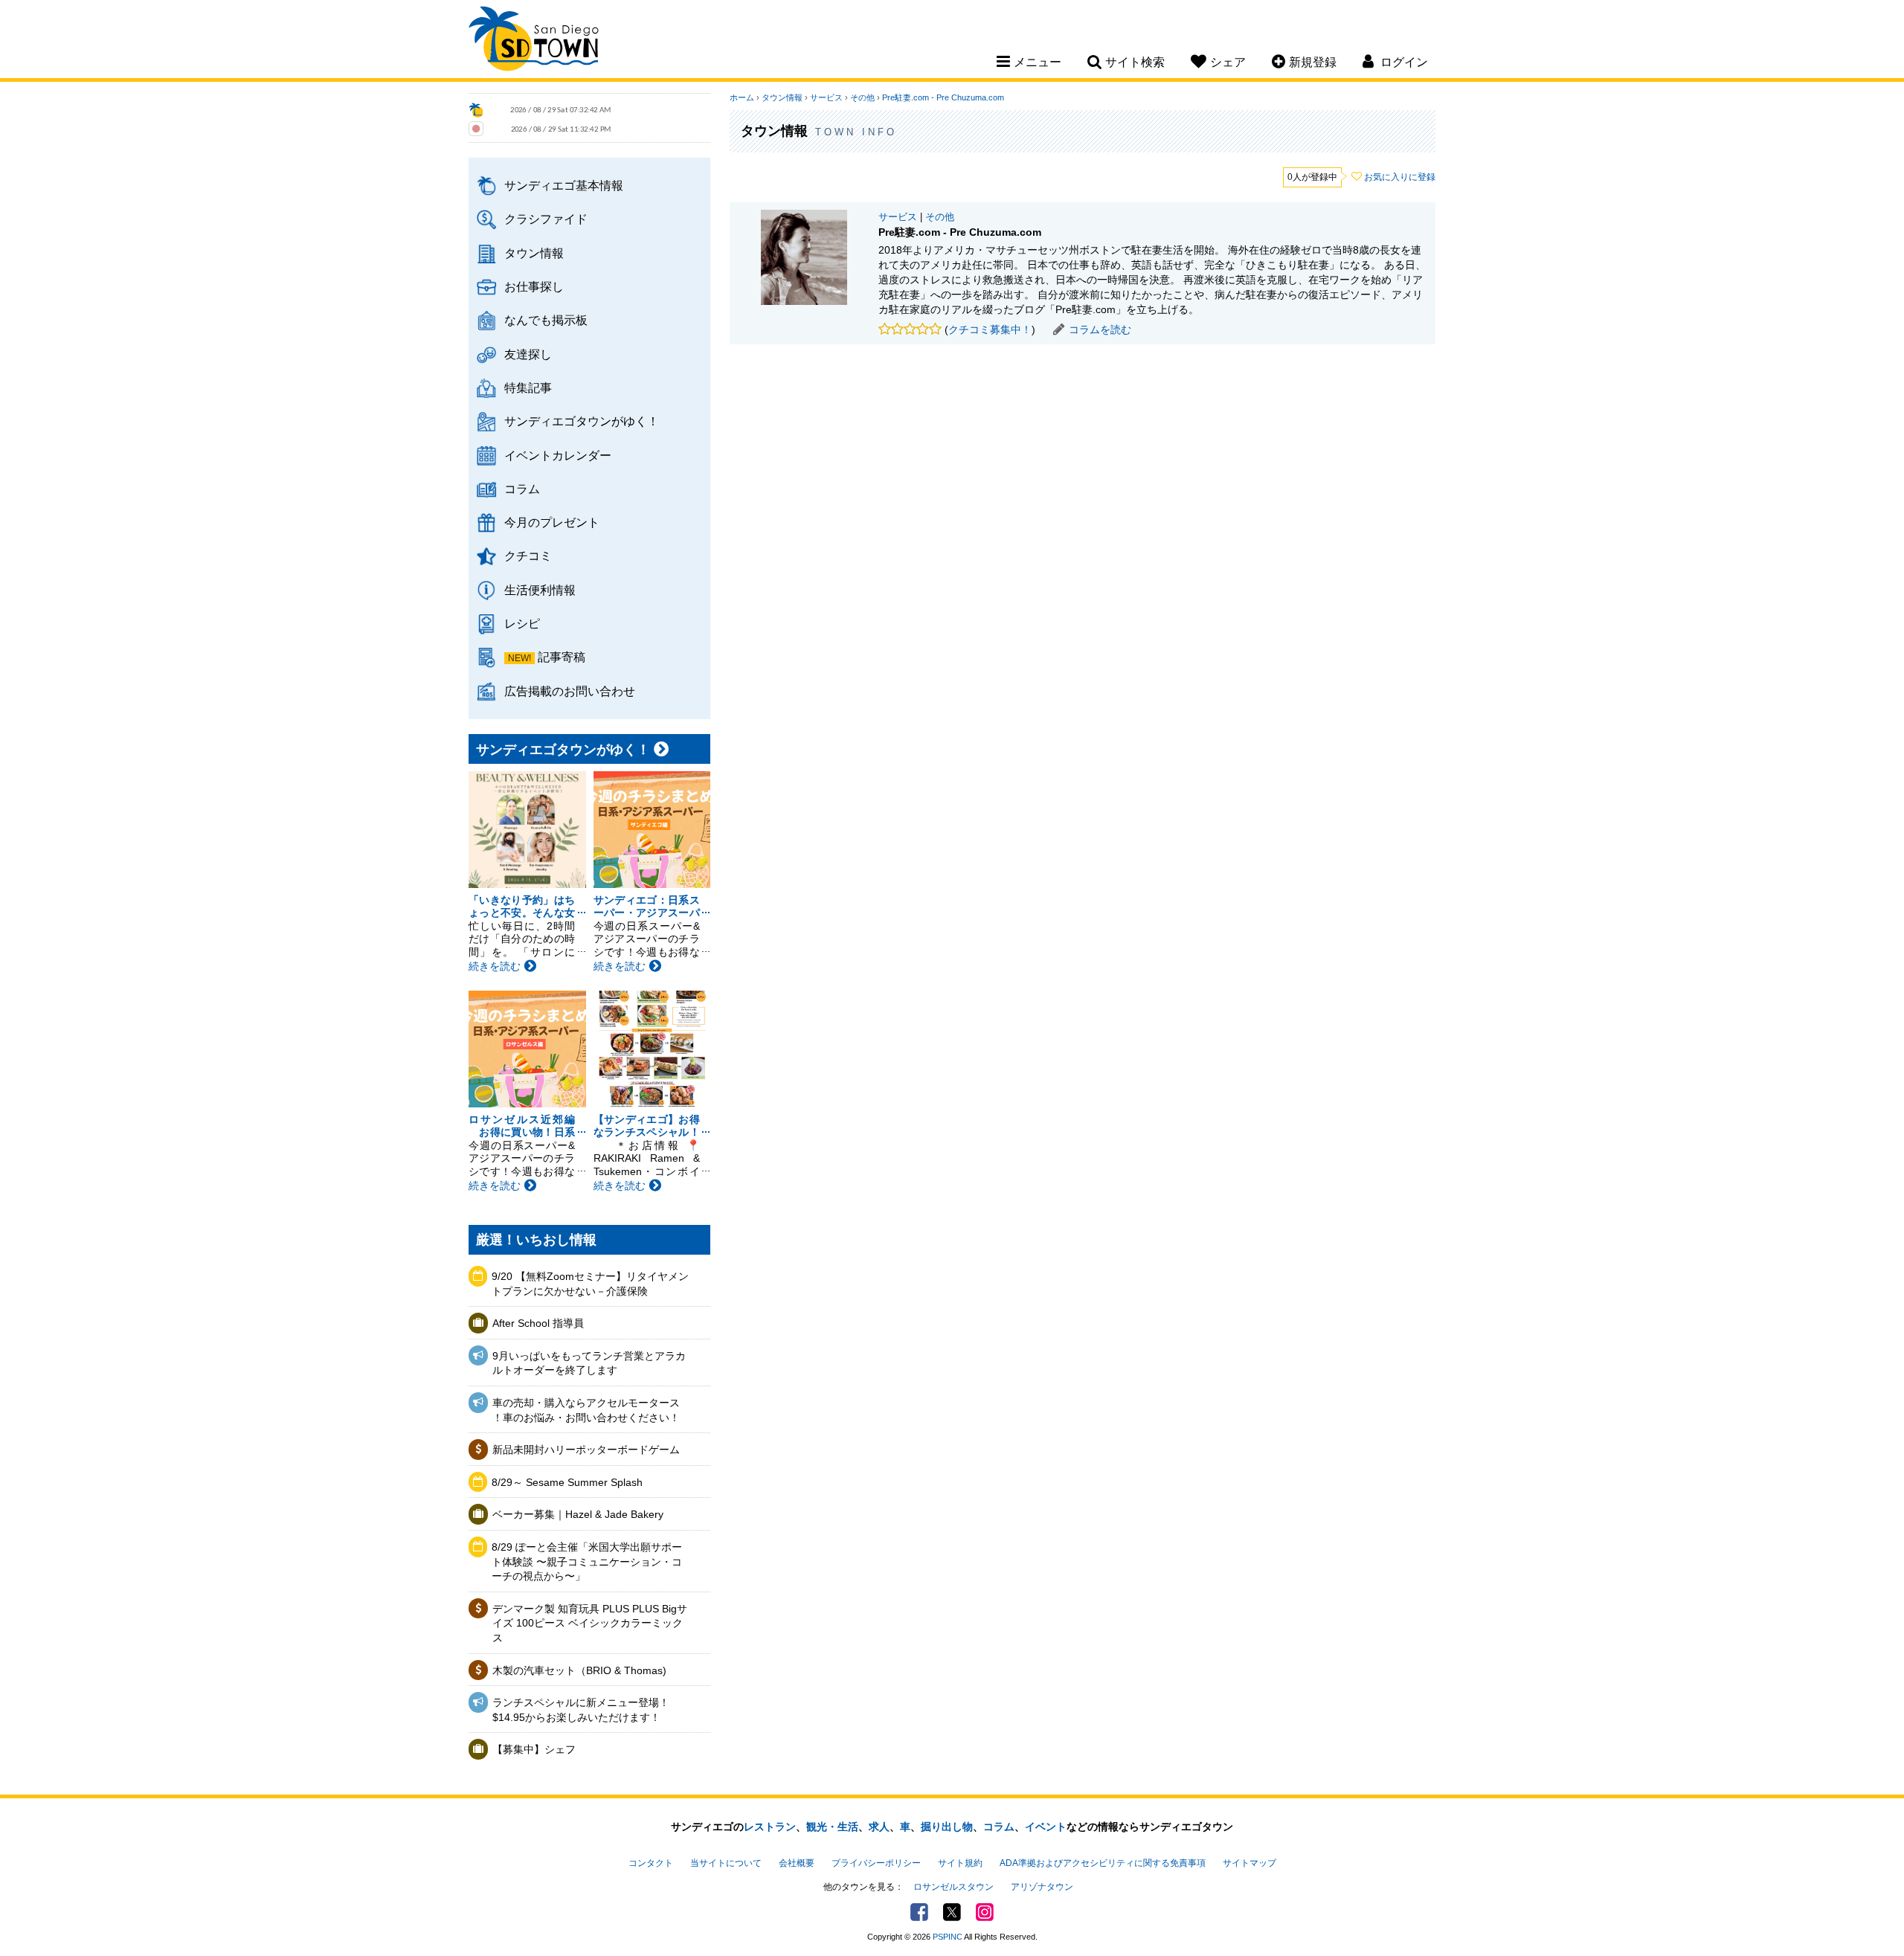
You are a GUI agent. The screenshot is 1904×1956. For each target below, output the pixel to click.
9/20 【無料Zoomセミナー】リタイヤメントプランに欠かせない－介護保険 (590, 1284)
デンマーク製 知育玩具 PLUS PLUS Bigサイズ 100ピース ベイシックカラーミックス (590, 1623)
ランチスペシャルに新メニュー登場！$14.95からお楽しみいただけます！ (581, 1710)
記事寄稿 (562, 657)
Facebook (919, 1912)
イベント (1046, 1827)
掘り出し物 (947, 1827)
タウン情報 (534, 253)
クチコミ (528, 556)
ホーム (742, 97)
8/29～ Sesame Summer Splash (567, 1482)
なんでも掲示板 (546, 320)
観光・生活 (832, 1827)
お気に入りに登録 (1400, 177)
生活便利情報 (540, 590)
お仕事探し (534, 286)
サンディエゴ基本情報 (564, 185)
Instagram (985, 1912)
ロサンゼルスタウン (953, 1887)
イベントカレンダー (558, 455)
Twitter (952, 1912)
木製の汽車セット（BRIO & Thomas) (579, 1670)
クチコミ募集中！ (990, 329)
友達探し (528, 354)
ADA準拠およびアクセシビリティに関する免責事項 (1103, 1863)
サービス (826, 97)
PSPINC (948, 1937)
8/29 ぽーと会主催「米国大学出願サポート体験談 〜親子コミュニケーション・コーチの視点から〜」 (587, 1561)
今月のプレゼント (552, 522)
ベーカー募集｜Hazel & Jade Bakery (578, 1514)
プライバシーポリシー (876, 1863)
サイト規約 (960, 1863)
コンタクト (651, 1863)
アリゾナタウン (1042, 1887)
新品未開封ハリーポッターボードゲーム (586, 1450)
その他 (862, 97)
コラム (522, 489)
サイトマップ (1249, 1863)
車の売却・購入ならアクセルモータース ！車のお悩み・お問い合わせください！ (586, 1410)
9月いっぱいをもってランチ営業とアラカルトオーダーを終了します (589, 1363)
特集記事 (528, 387)
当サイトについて (726, 1863)
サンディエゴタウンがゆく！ (582, 421)
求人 (879, 1827)
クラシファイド (546, 219)
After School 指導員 (538, 1323)
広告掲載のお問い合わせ (570, 691)
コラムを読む (1100, 329)
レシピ (522, 623)
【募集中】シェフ (534, 1749)
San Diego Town (534, 41)
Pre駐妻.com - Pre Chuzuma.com (943, 97)
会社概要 (797, 1863)
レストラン (770, 1827)
